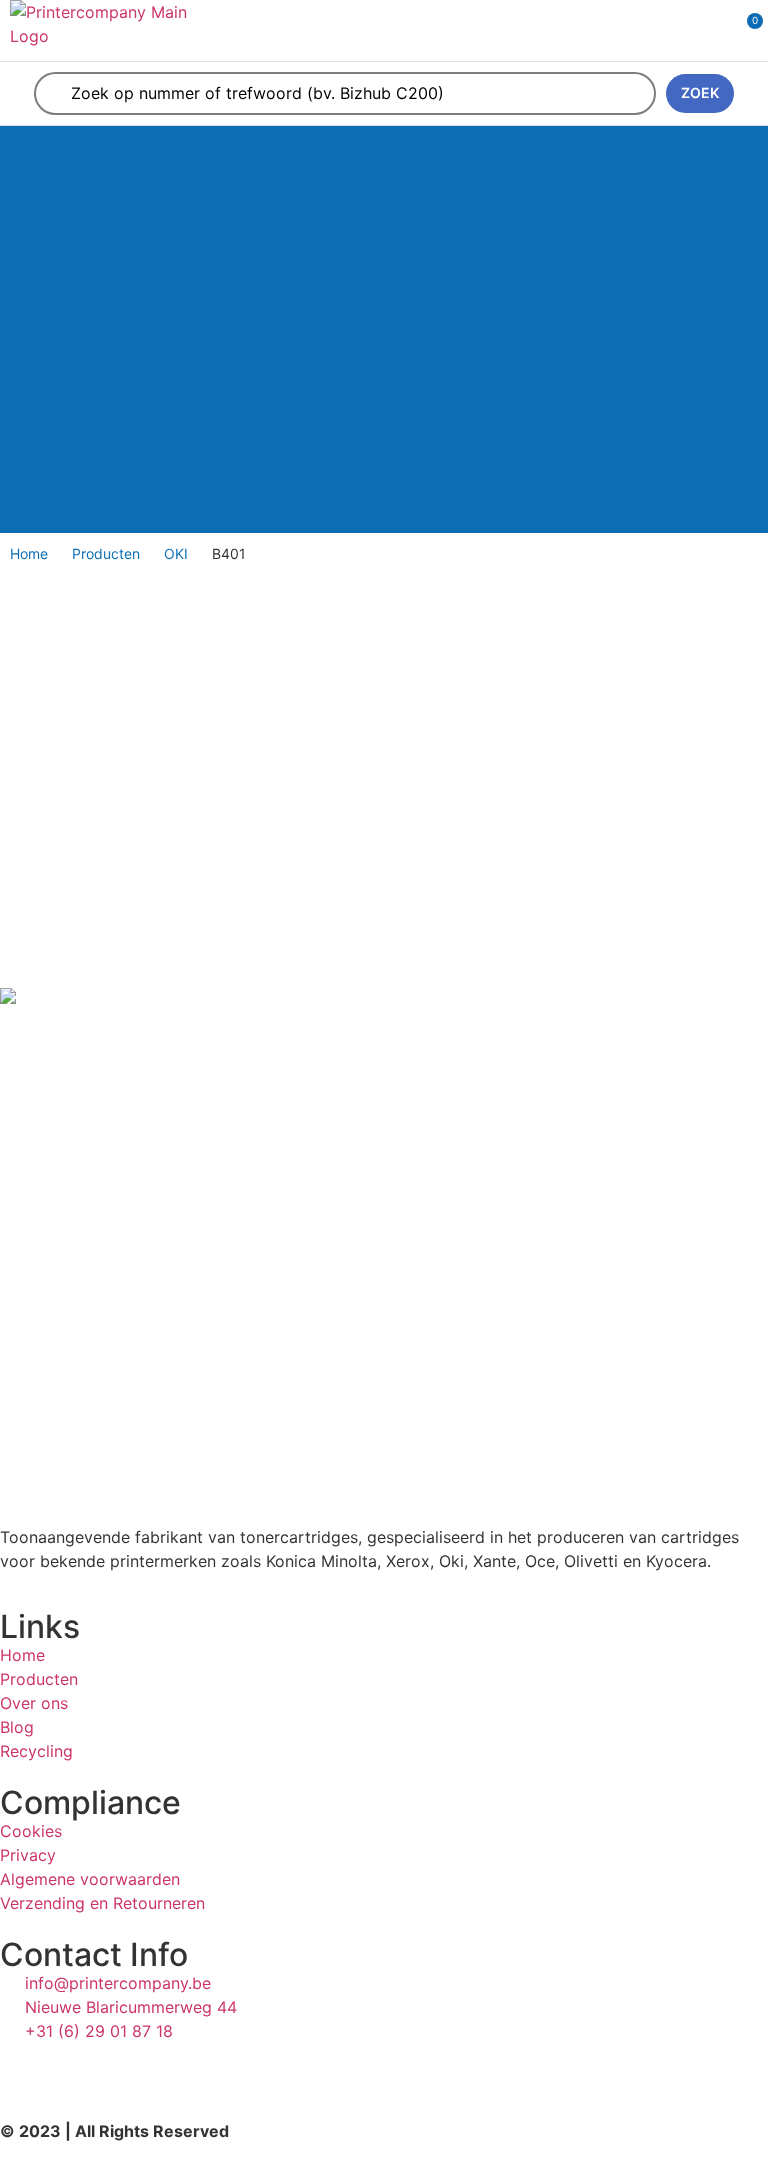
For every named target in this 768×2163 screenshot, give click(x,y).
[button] (684, 30)
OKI (176, 553)
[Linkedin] (25, 2068)
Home (29, 553)
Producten (106, 553)
